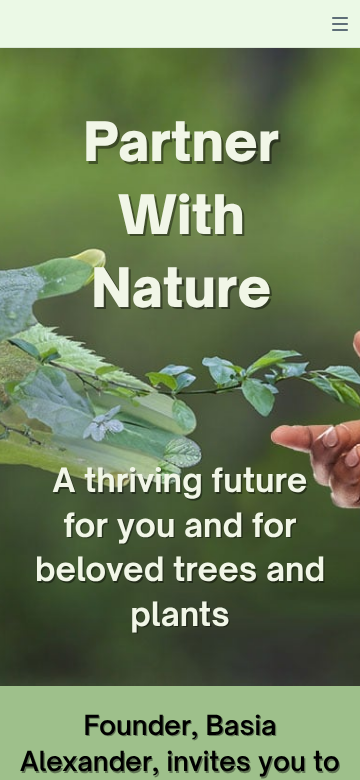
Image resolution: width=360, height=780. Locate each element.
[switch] (340, 24)
